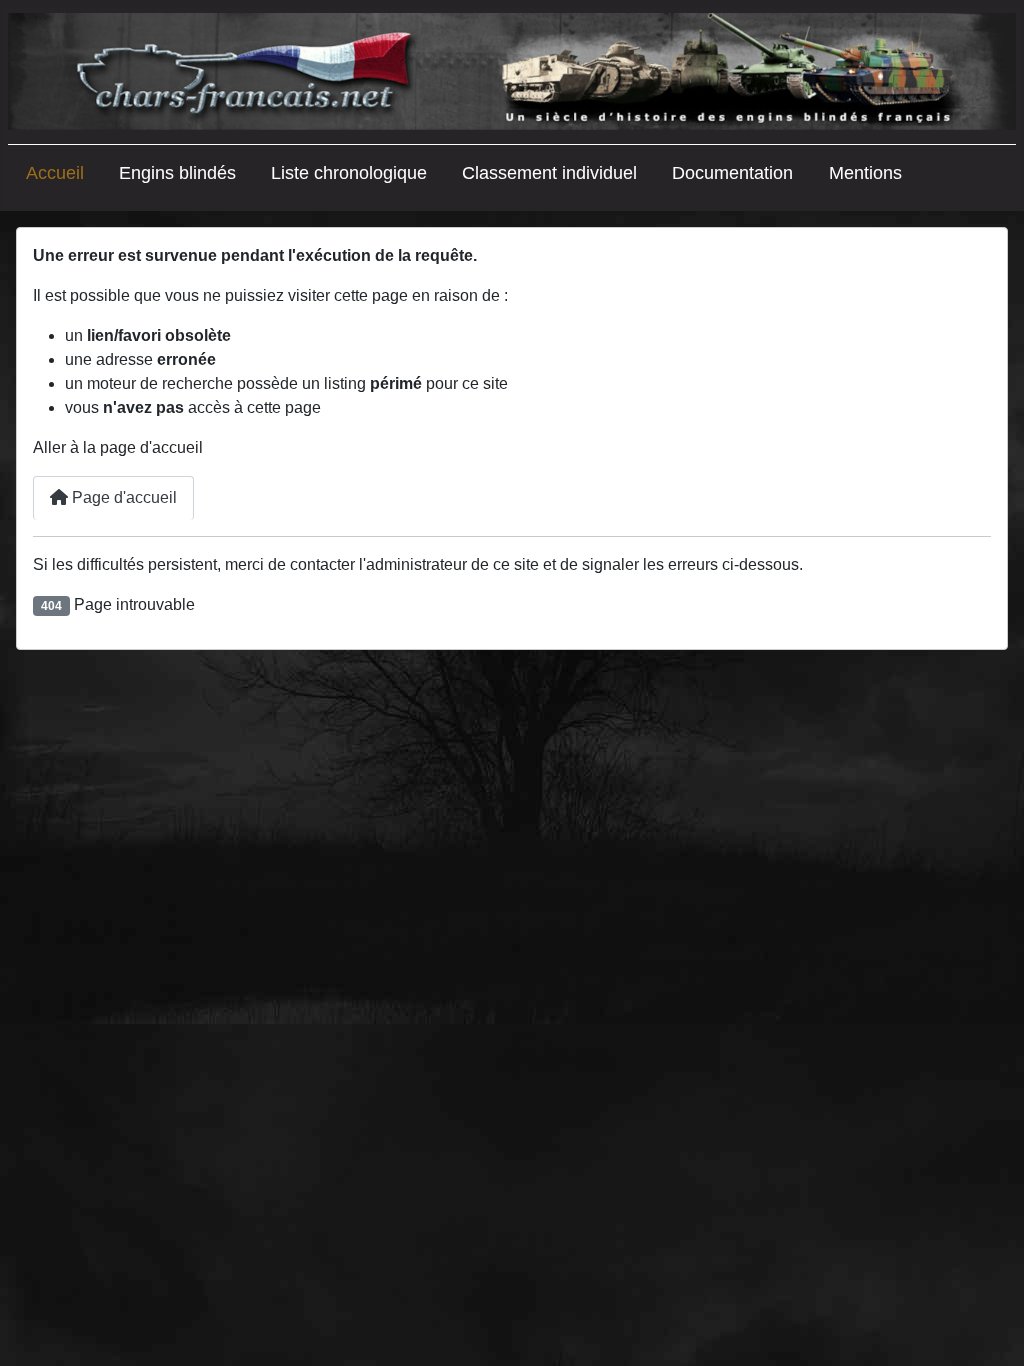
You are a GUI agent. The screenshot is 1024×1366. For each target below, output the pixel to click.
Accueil (55, 173)
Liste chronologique (349, 173)
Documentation (732, 173)
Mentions (865, 173)
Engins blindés (177, 173)
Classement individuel (549, 173)
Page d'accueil (122, 497)
